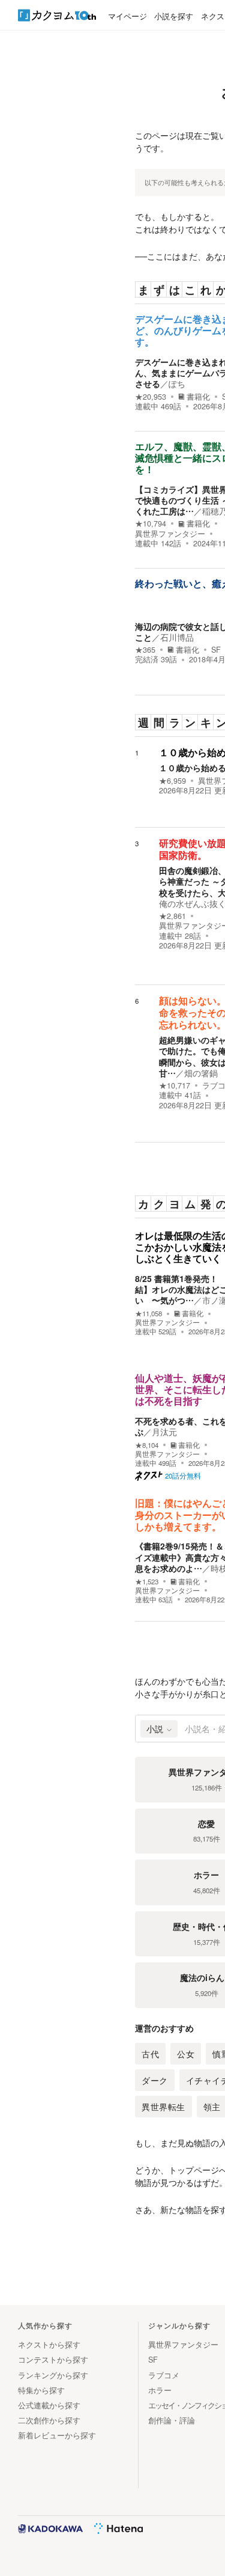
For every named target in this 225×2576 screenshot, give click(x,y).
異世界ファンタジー (170, 534)
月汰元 (164, 1432)
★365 (145, 650)
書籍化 (198, 397)
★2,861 (172, 916)
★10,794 (151, 523)
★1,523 (147, 1582)
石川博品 (177, 637)
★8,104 (147, 1445)
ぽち (177, 383)
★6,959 (172, 781)
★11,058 (148, 1314)
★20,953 (151, 397)
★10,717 (175, 1085)
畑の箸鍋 (201, 1073)
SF (216, 650)
